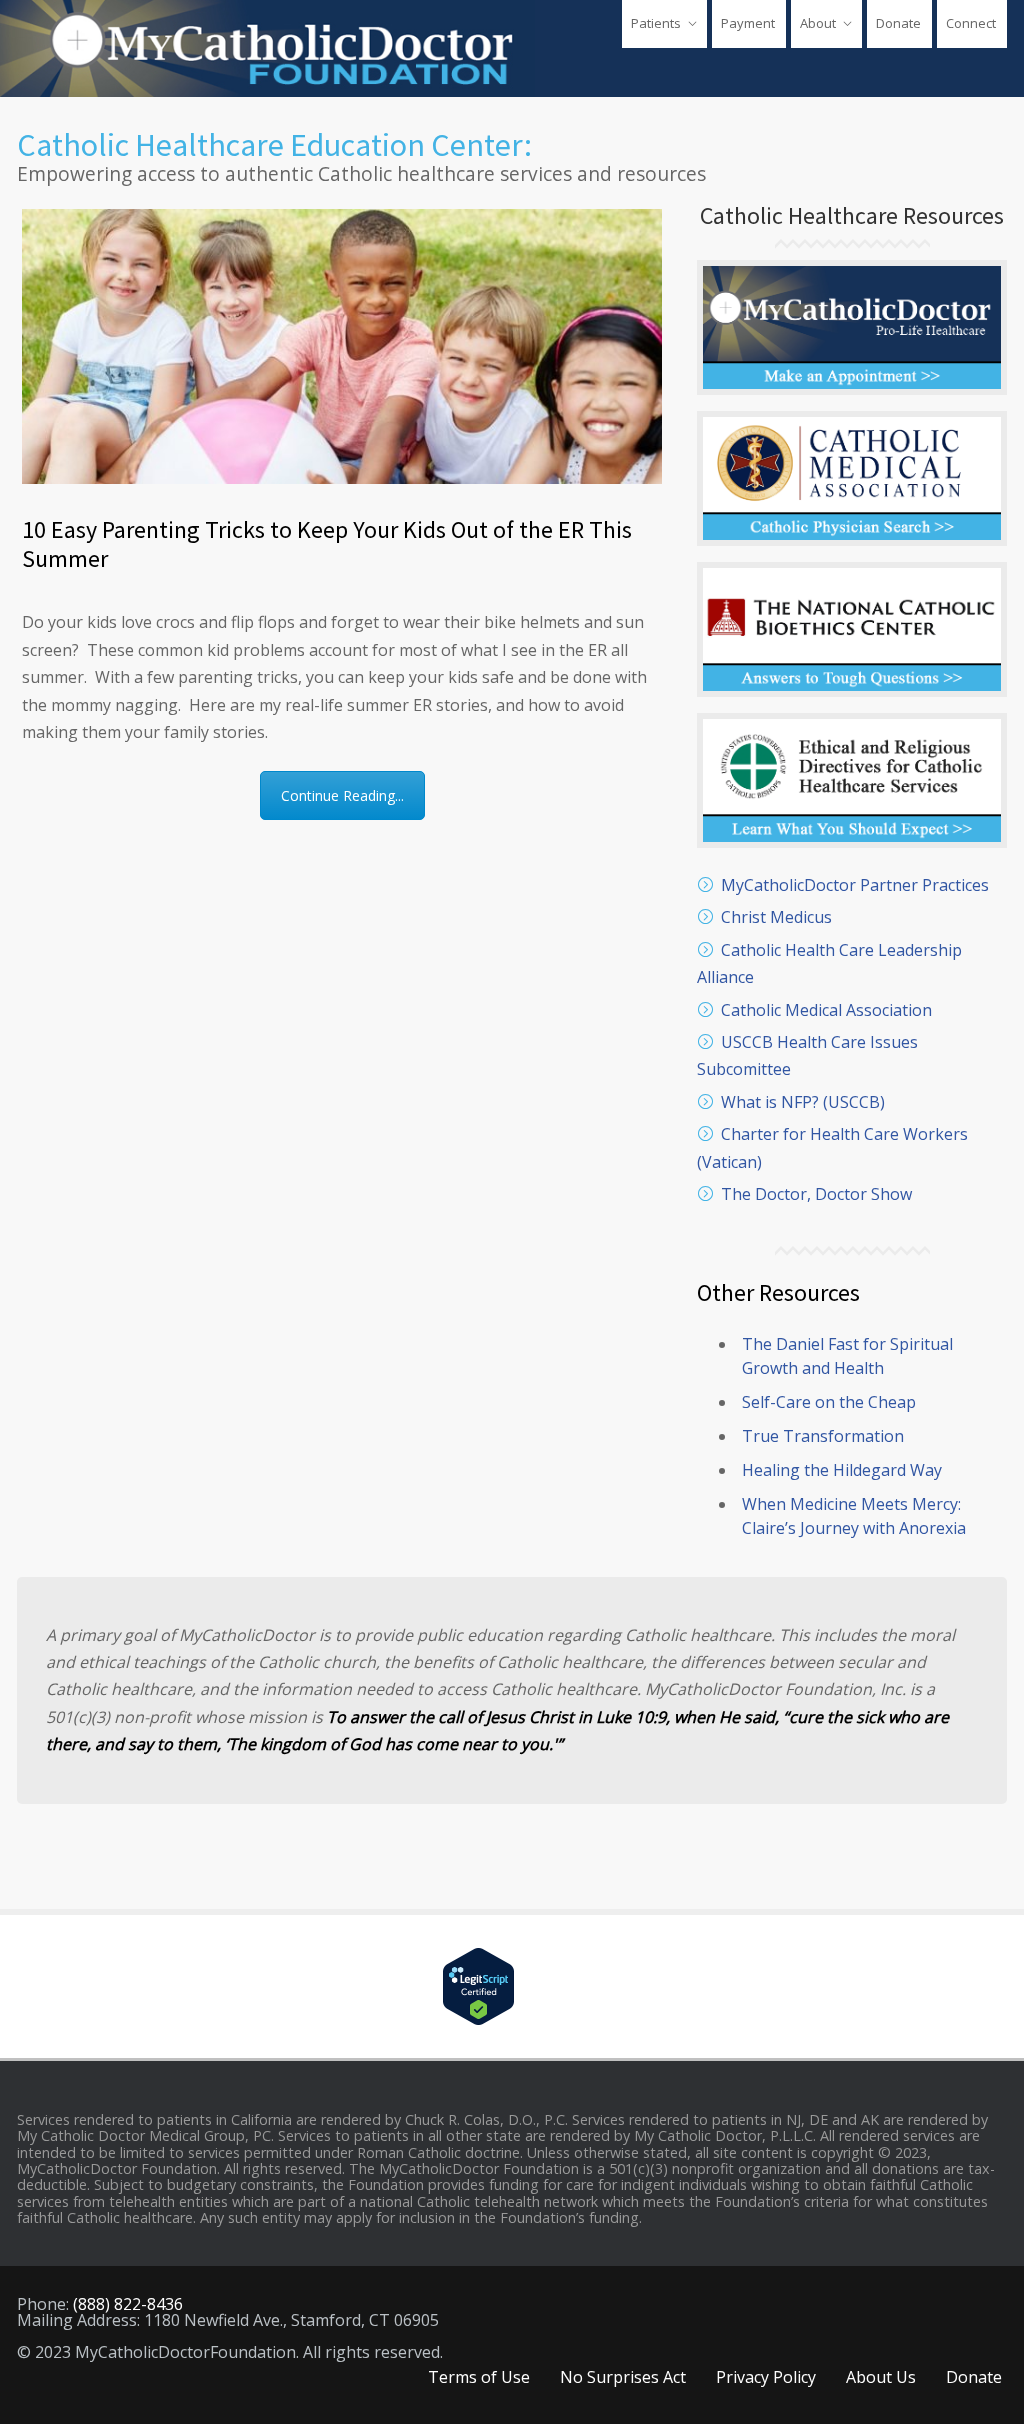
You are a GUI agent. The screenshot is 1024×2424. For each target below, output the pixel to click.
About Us (881, 2377)
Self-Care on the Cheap (829, 1402)
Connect (971, 23)
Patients (656, 23)
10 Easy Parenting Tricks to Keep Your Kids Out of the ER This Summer (327, 544)
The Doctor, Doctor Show (816, 1194)
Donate (898, 23)
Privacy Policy (766, 2377)
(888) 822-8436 (128, 2304)
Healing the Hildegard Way (842, 1470)
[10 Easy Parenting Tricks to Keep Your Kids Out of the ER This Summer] (342, 346)
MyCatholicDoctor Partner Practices (855, 885)
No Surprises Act (623, 2377)
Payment (748, 23)
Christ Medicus (776, 917)
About (818, 23)
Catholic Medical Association (826, 1010)
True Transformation (823, 1436)
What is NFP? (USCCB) (803, 1102)
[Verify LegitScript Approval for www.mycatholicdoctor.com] (512, 1986)
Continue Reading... (342, 795)
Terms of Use (479, 2377)
